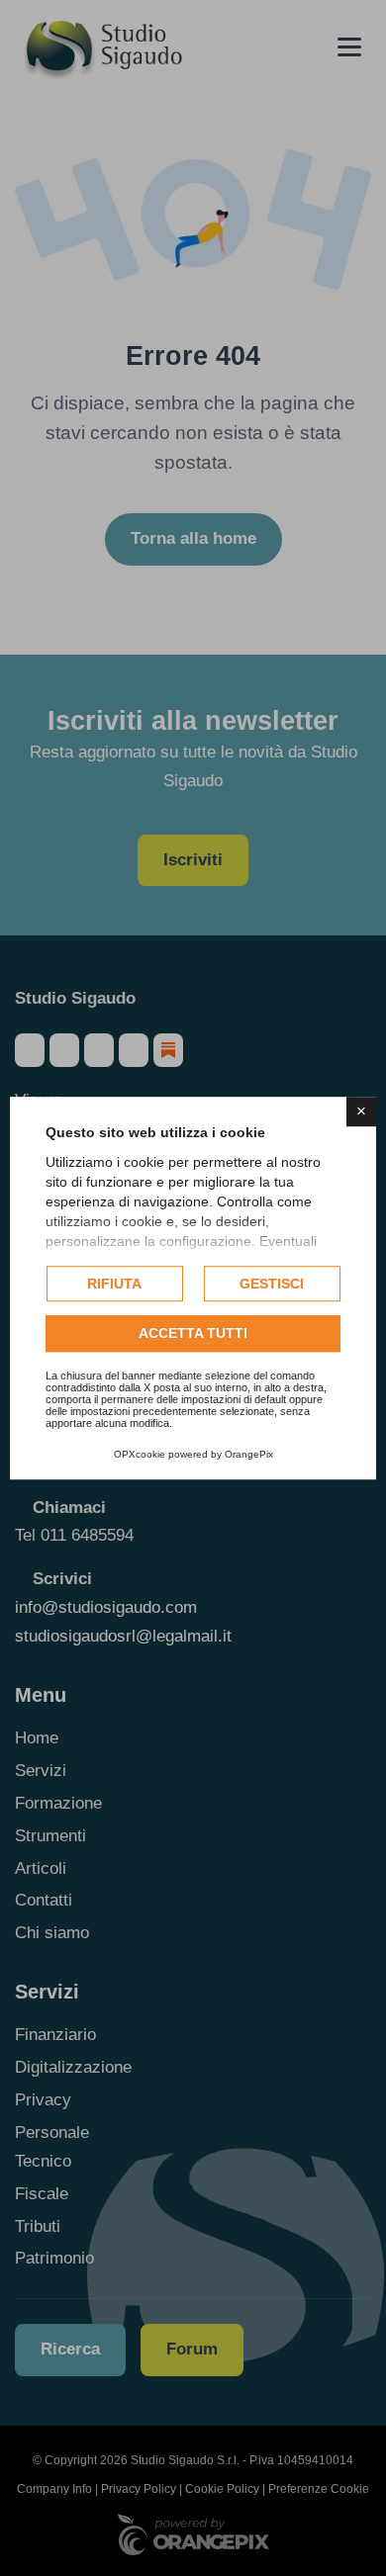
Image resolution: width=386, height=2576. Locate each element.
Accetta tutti (193, 1334)
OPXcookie (140, 1454)
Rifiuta (114, 1284)
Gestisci (272, 1284)
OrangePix (249, 1454)
